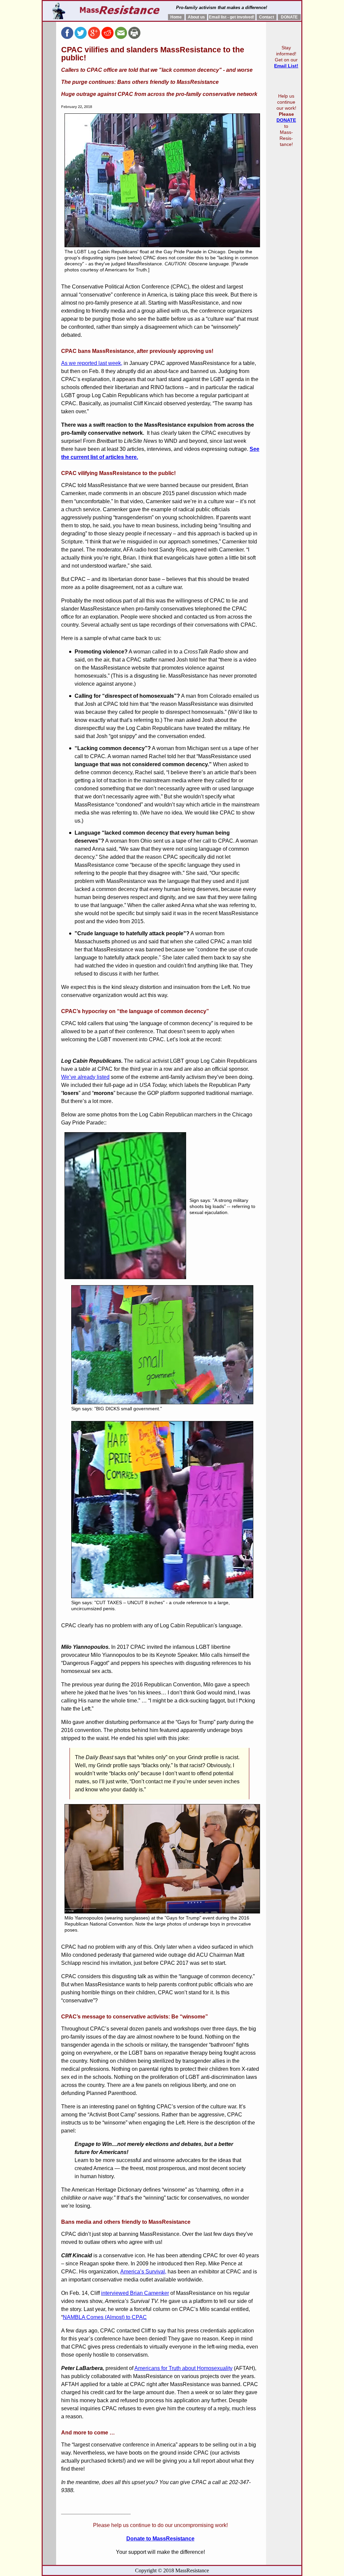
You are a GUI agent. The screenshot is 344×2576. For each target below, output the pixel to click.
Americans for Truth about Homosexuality (183, 2368)
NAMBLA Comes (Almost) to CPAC (105, 2317)
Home (176, 17)
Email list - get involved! (232, 17)
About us (196, 17)
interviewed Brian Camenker (135, 2293)
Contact (267, 17)
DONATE (289, 17)
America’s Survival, (143, 2272)
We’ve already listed (85, 1077)
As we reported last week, (92, 363)
